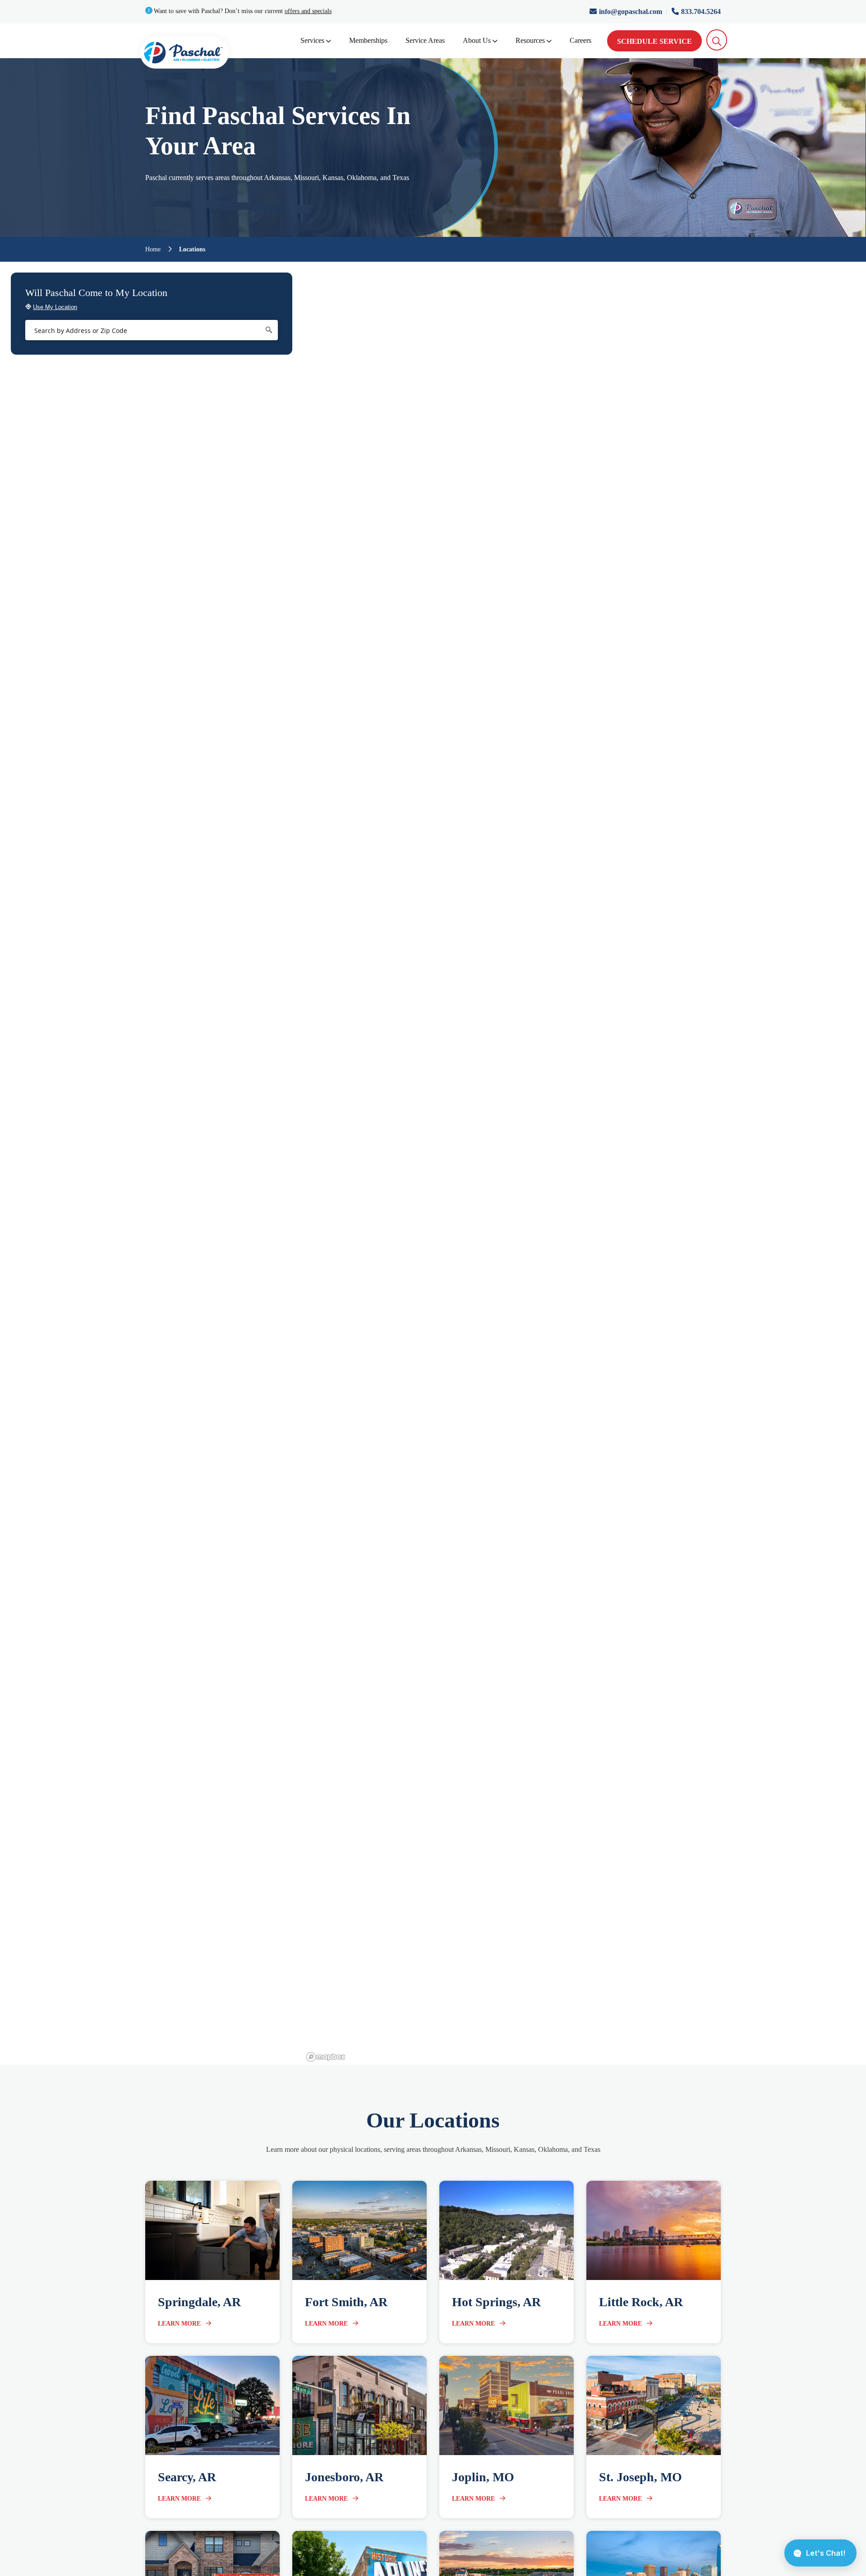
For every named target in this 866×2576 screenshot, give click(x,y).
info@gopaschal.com (631, 12)
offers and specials (308, 11)
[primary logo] (184, 54)
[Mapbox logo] (326, 2057)
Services (312, 40)
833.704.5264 (701, 12)
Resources (530, 40)
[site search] (717, 40)
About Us (477, 40)
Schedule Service (654, 41)
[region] (585, 1163)
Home (153, 250)
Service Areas (425, 40)
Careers (580, 40)
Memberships (368, 40)
